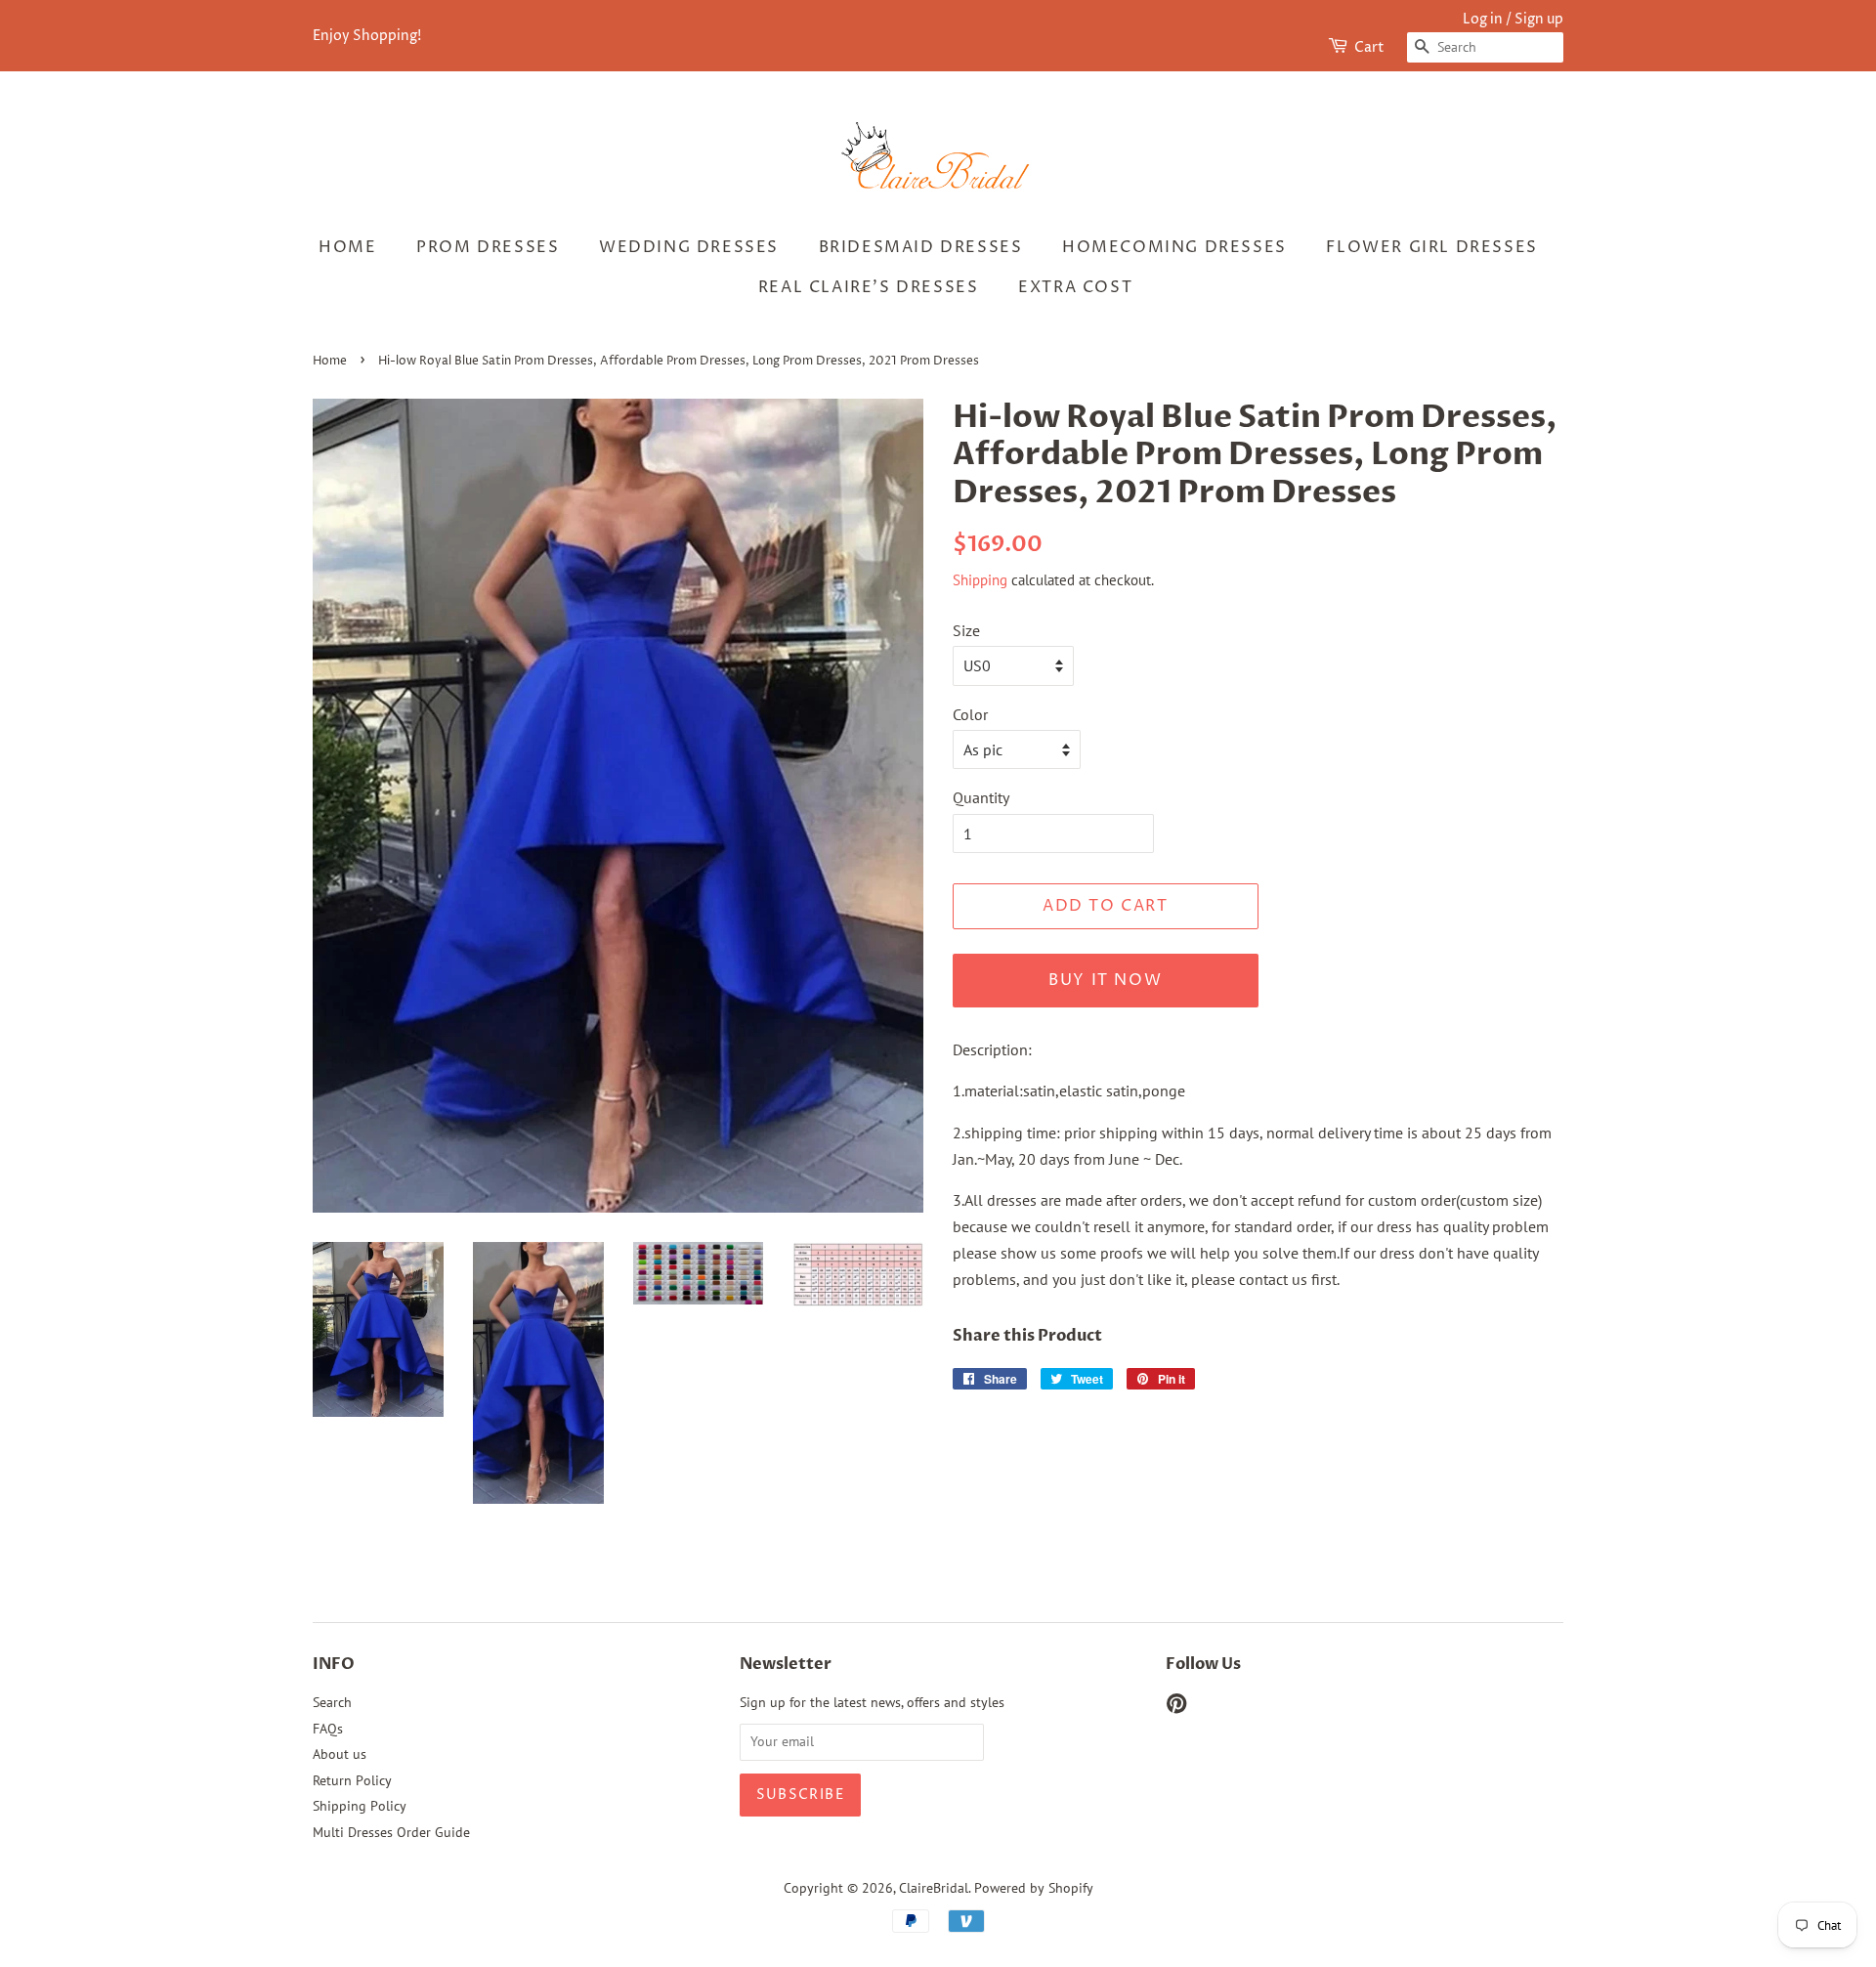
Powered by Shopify (1034, 1888)
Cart (1369, 47)
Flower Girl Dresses (1431, 247)
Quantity (981, 797)
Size (966, 630)
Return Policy (352, 1780)
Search (332, 1702)
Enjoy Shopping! (367, 36)
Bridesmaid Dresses (921, 247)
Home (347, 247)
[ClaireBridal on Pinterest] (1176, 1707)
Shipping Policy (360, 1806)
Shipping (980, 580)
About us (340, 1754)
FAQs (328, 1729)
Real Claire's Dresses (869, 287)
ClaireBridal (934, 1888)
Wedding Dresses (689, 247)
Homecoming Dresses (1174, 247)
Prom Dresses (488, 247)
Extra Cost (1075, 287)
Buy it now (1105, 980)
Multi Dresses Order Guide (391, 1832)
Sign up (1539, 19)
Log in (1483, 19)
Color (970, 714)
